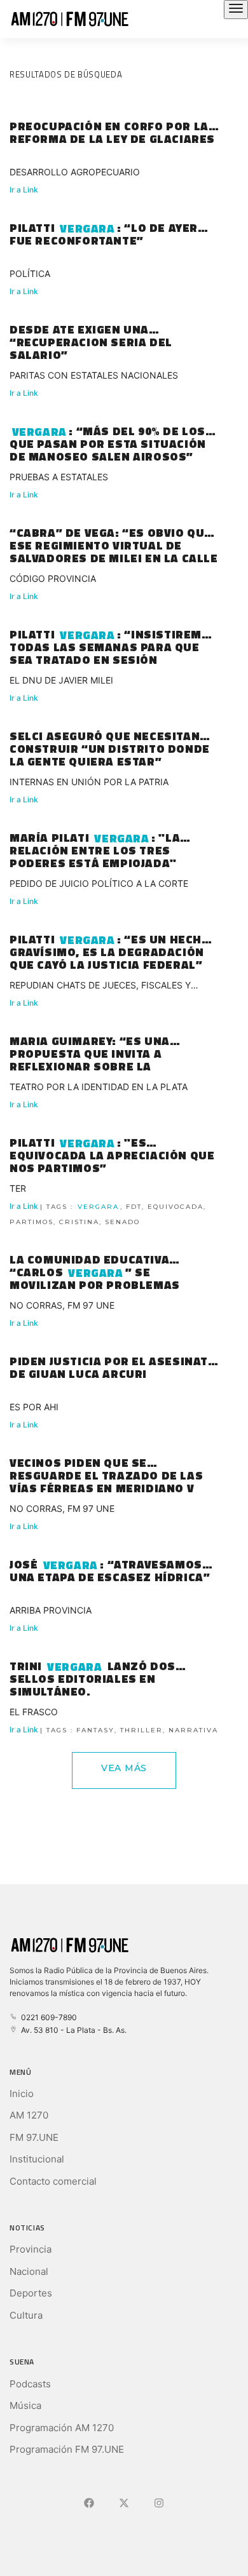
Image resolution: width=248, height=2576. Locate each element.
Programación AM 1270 (62, 2428)
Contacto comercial (53, 2181)
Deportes (31, 2293)
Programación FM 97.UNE (67, 2449)
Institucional (37, 2159)
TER (18, 1188)
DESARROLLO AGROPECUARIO (75, 172)
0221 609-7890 (47, 2017)
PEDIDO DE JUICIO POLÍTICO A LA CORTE (99, 883)
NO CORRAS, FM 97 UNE (62, 1305)
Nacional (29, 2271)
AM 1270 (29, 2115)
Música (25, 2405)
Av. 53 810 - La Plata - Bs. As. (72, 2030)
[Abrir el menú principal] (236, 10)
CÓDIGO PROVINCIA (53, 578)
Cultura (26, 2315)
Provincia (31, 2249)
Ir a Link (24, 190)
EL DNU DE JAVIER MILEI (61, 680)
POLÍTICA (30, 273)
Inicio (22, 2094)
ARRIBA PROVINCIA (51, 1610)
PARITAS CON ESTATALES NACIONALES (94, 375)
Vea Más (124, 1768)
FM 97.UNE (34, 2137)
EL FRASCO (34, 1712)
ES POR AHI (34, 1407)
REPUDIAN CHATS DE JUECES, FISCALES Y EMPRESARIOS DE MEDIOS (100, 987)
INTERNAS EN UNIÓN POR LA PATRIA (89, 782)
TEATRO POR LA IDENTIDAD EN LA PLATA (99, 1087)
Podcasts (30, 2384)
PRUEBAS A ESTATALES (59, 477)
